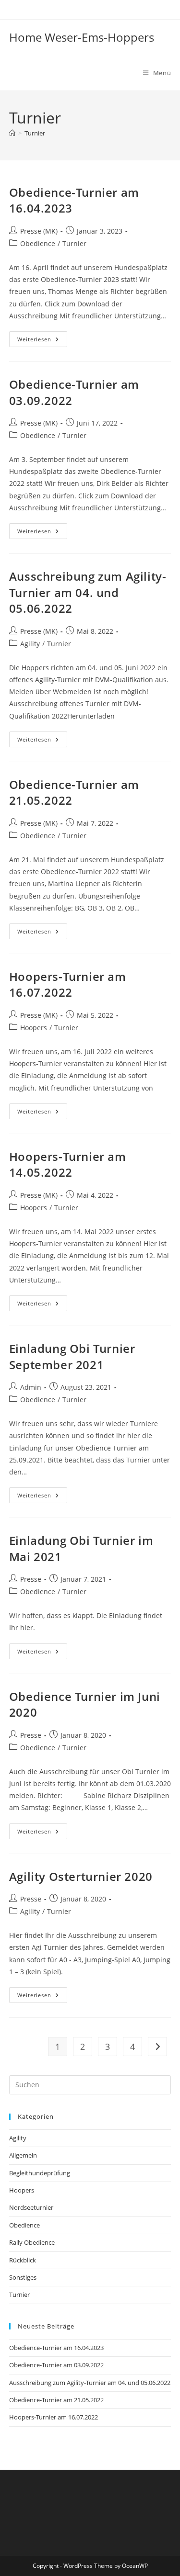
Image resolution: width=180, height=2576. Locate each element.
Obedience (38, 243)
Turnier (35, 133)
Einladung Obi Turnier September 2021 (72, 1356)
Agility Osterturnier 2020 (81, 1876)
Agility (30, 644)
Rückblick (23, 2260)
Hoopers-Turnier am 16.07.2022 (68, 984)
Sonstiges (23, 2277)
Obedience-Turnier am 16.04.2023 (56, 2348)
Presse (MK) (39, 231)
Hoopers (34, 1028)
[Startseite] (12, 133)
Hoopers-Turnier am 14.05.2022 (68, 1164)
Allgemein (23, 2155)
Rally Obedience (32, 2242)
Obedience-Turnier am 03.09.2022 (56, 2365)
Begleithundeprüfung (40, 2173)
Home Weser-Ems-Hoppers (82, 37)
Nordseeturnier (31, 2207)
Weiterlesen (42, 341)
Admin (31, 1387)
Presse (31, 1579)
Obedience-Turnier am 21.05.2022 (56, 2400)
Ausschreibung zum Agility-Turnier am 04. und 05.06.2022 (88, 592)
